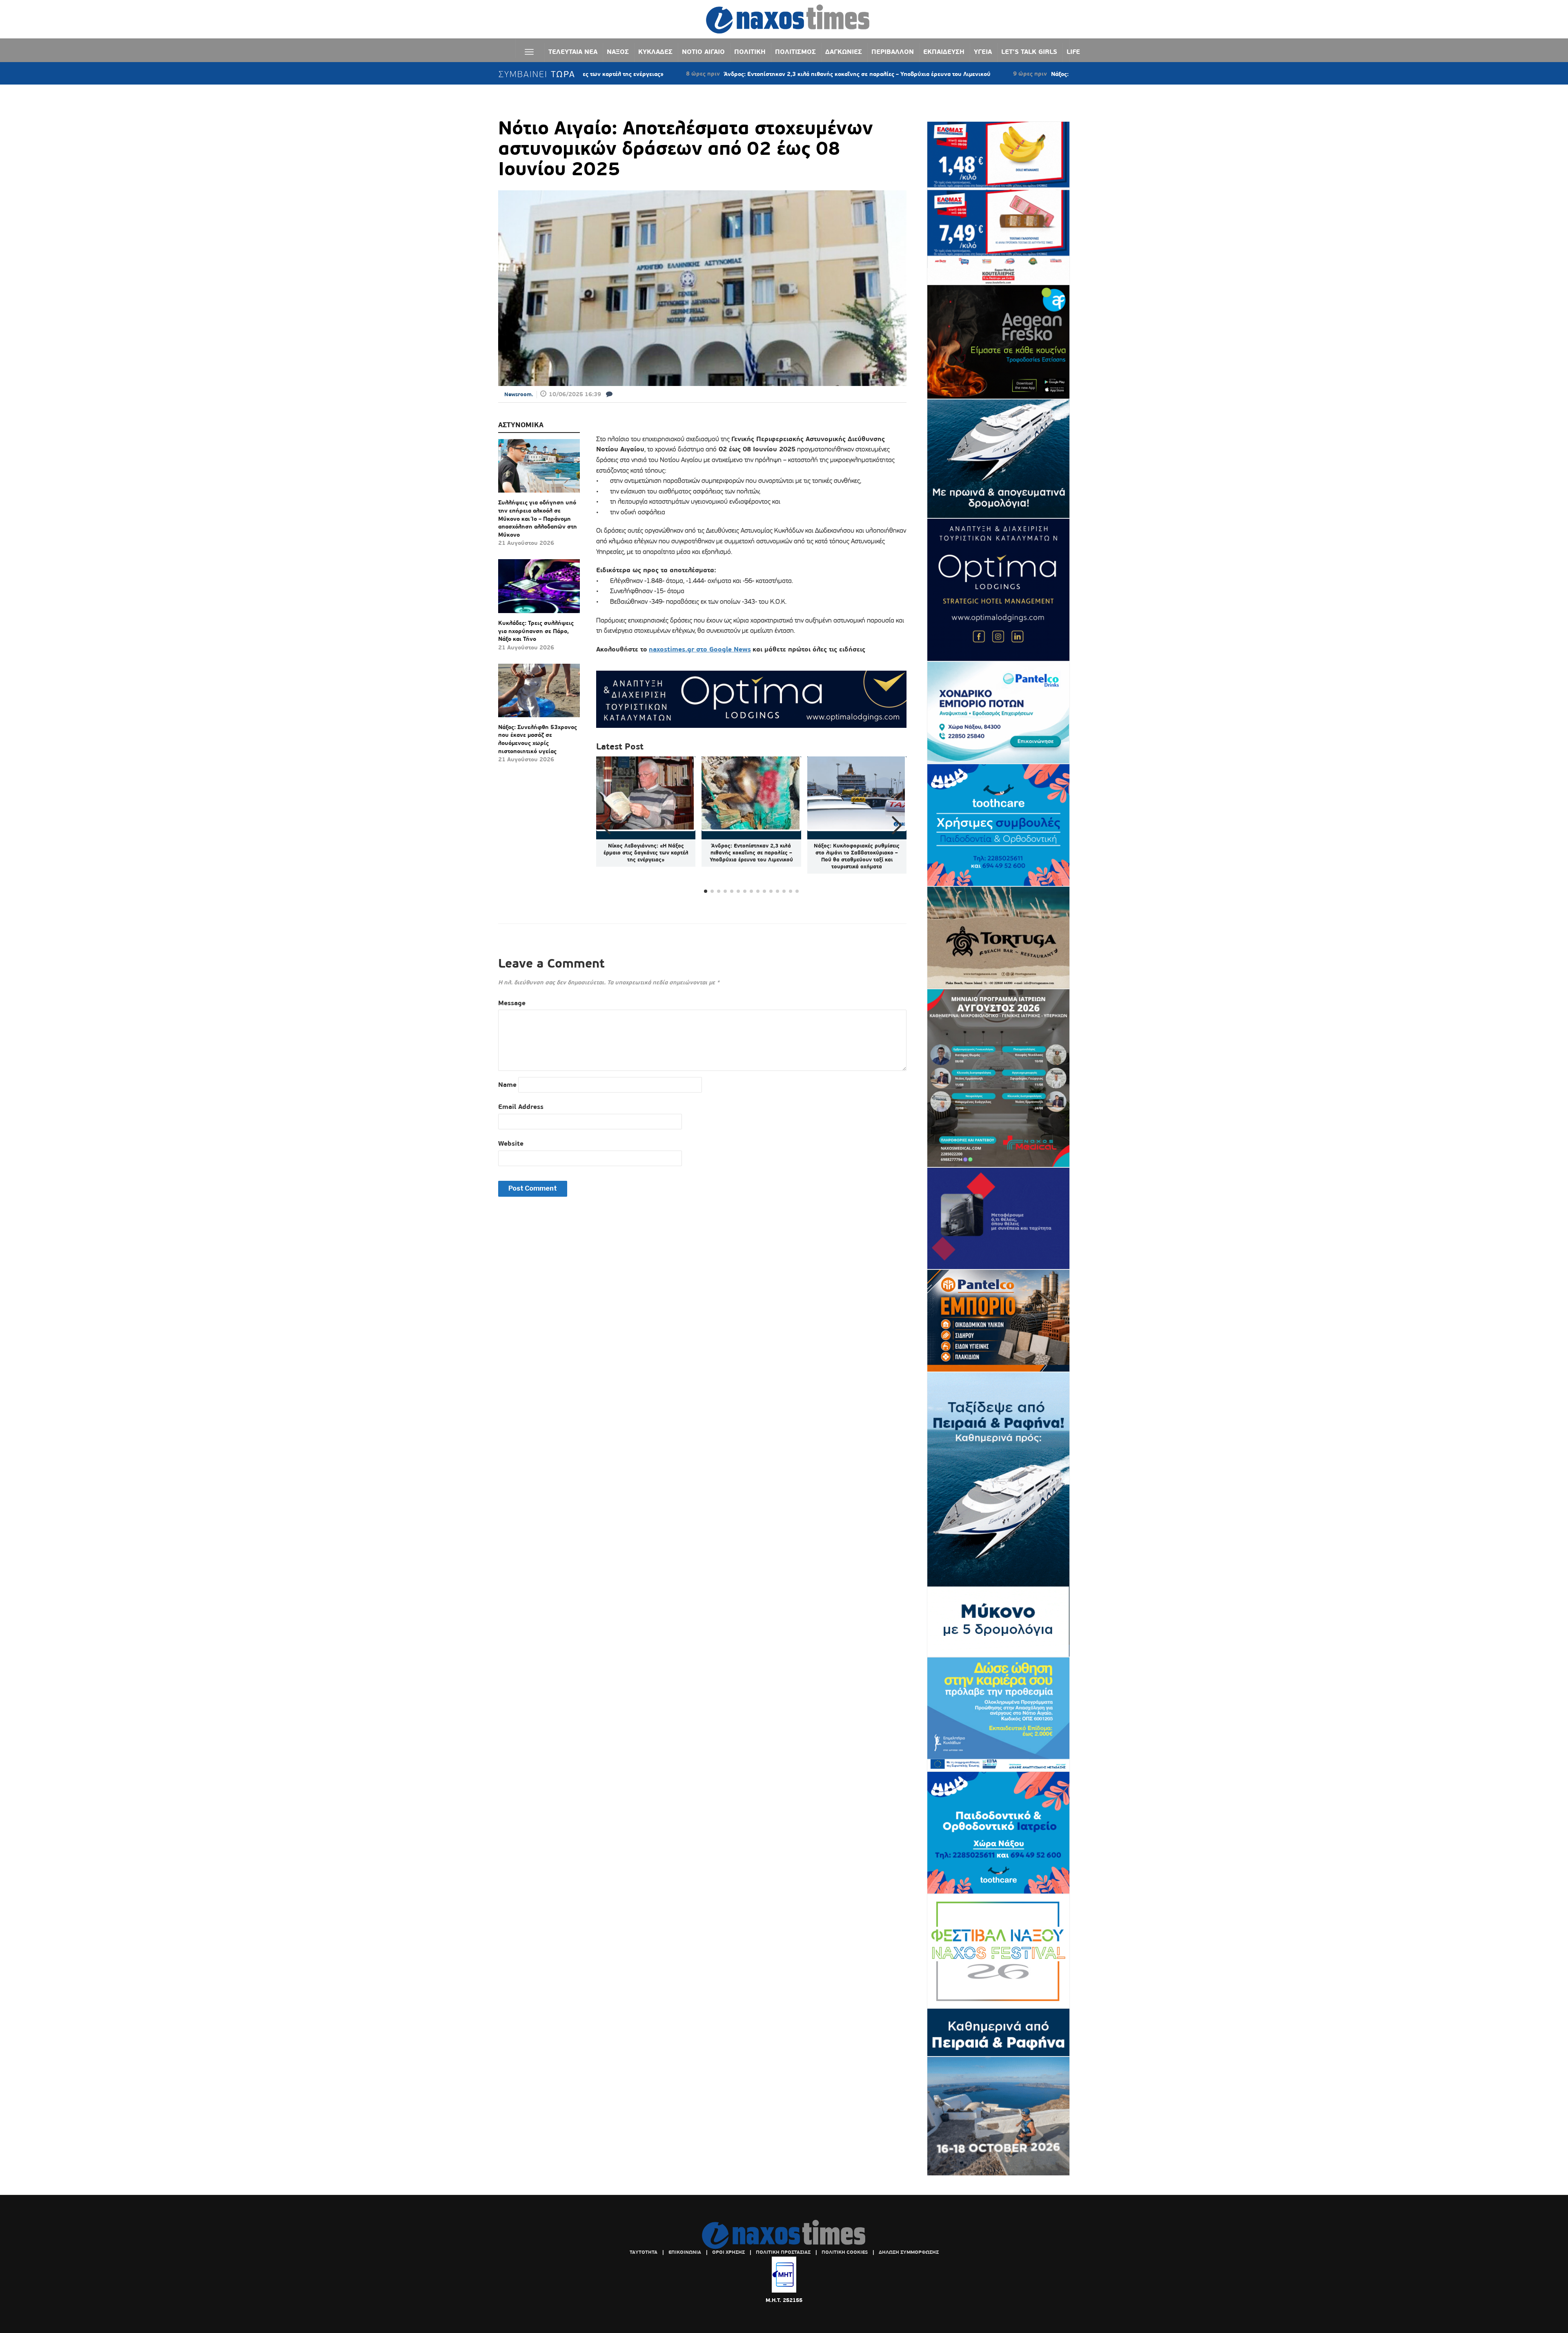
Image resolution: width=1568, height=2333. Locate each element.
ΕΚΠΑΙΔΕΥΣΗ (944, 52)
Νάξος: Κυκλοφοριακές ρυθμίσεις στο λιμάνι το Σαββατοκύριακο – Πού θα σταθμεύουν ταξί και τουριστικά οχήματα (1068, 74)
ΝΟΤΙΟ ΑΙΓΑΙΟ (703, 52)
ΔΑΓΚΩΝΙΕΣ (844, 52)
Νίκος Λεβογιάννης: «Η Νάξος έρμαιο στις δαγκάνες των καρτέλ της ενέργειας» (646, 853)
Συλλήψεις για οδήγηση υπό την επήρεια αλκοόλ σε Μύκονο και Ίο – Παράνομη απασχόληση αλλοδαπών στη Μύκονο (538, 518)
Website (511, 1143)
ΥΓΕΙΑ (983, 52)
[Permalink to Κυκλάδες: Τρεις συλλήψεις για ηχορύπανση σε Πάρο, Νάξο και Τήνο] (539, 589)
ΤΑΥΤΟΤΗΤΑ (644, 2252)
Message (512, 1003)
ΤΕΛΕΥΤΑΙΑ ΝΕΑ (573, 52)
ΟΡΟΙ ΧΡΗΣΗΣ (728, 2252)
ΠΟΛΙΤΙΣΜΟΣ (795, 52)
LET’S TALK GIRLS (1029, 52)
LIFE (1073, 52)
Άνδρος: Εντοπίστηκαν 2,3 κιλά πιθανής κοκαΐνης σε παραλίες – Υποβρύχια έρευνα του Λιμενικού (718, 74)
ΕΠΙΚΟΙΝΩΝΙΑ (685, 2252)
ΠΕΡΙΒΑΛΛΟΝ (893, 52)
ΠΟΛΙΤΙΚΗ (750, 52)
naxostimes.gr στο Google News (700, 649)
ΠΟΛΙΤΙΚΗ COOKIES (845, 2252)
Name (507, 1085)
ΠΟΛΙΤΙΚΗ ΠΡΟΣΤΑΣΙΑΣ (783, 2252)
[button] (897, 825)
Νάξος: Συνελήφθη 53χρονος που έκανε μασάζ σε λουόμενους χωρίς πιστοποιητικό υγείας (538, 739)
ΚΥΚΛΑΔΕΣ (655, 52)
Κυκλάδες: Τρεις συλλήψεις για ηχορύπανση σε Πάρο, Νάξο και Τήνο (536, 631)
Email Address (521, 1107)
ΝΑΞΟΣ (618, 52)
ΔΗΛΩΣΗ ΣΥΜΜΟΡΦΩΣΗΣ (909, 2252)
